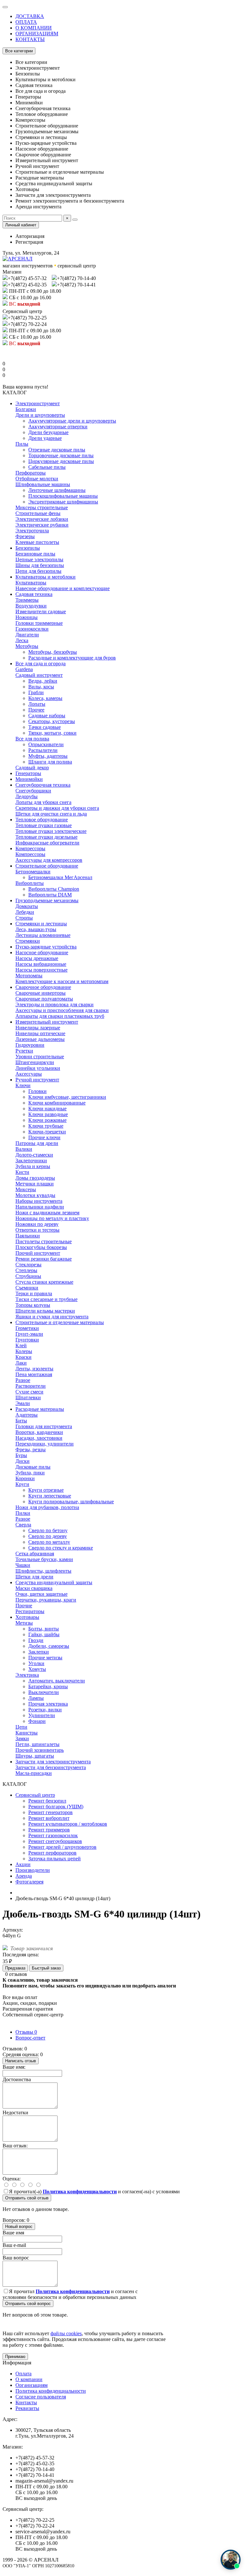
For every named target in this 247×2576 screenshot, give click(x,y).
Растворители (31, 1386)
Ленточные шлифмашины (57, 490)
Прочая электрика (48, 1704)
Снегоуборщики (33, 791)
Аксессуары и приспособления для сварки (62, 1010)
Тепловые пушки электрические (51, 831)
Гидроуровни (30, 1045)
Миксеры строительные (42, 507)
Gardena (24, 669)
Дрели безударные (48, 432)
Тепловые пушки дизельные (46, 837)
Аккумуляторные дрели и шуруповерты (72, 421)
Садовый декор (32, 768)
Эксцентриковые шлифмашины (63, 502)
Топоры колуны (33, 1305)
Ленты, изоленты (34, 1369)
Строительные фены (38, 513)
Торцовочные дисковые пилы (61, 455)
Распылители (43, 750)
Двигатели (27, 635)
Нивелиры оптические (40, 1033)
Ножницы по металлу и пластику (52, 1218)
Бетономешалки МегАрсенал (60, 877)
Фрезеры (25, 536)
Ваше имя (13, 2233)
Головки (37, 1091)
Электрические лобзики (42, 519)
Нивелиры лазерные (38, 1028)
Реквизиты (27, 2408)
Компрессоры (30, 848)
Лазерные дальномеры (40, 1039)
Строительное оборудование (47, 866)
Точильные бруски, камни (44, 1559)
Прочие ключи (44, 1137)
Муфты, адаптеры (48, 756)
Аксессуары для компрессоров (49, 860)
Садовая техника (34, 594)
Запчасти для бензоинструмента (51, 1767)
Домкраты (27, 906)
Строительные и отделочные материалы (60, 1322)
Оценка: (12, 2179)
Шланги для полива (50, 762)
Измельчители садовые (41, 611)
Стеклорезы (28, 1265)
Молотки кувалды (35, 1195)
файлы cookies (66, 2333)
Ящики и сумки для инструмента (52, 1317)
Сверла (23, 1525)
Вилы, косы (41, 687)
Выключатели (44, 1692)
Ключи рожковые (47, 1120)
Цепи (21, 1727)
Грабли (36, 692)
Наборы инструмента (39, 1201)
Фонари (37, 1721)
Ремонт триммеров (49, 1830)
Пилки (23, 1513)
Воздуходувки (31, 606)
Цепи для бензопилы (38, 571)
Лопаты (37, 704)
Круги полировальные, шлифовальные (71, 1502)
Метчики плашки (35, 1184)
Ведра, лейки (43, 681)
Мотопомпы (29, 976)
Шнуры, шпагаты (35, 1756)
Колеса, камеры (45, 698)
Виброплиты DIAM (50, 895)
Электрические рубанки (42, 525)
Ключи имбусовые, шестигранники (67, 1097)
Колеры (24, 1351)
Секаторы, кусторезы (52, 721)
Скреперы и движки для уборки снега (57, 808)
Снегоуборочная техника (43, 785)
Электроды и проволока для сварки (55, 1004)
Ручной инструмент (37, 1080)
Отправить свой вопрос (28, 2304)
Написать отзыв (21, 2061)
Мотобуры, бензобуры (53, 652)
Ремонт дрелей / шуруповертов (62, 1847)
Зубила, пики (30, 1473)
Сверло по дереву (48, 1536)
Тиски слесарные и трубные (46, 1299)
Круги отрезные (46, 1490)
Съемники (27, 1288)
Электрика (27, 1675)
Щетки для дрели (34, 1577)
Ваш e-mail (14, 2245)
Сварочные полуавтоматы (44, 999)
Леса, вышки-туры (36, 929)
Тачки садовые (45, 727)
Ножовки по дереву (37, 1224)
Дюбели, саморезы (49, 1646)
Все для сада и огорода (41, 664)
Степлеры (26, 1270)
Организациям (32, 2385)
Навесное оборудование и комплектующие (63, 588)
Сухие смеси (29, 1392)
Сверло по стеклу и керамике (61, 1548)
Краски (23, 1357)
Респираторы (30, 1611)
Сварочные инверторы (41, 993)
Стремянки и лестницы (41, 924)
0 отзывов (16, 1974)
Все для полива (32, 739)
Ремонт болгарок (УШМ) (56, 1807)
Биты (21, 1421)
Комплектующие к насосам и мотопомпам (62, 981)
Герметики (27, 1328)
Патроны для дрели (37, 1143)
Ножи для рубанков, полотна (47, 1507)
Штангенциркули (35, 1062)
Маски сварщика (34, 1588)
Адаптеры (27, 1415)
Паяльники (28, 1236)
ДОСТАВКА (30, 16)
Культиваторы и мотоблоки (46, 577)
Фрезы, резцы (31, 1450)
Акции (23, 1864)
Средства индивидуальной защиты (54, 1582)
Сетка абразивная (35, 1554)
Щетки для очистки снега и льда (51, 814)
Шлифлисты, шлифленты (43, 1571)
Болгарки (26, 409)
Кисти (22, 1172)
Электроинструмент (38, 403)
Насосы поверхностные (41, 970)
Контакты (26, 2402)
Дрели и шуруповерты (40, 415)
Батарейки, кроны (48, 1686)
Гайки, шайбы (44, 1634)
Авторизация (30, 236)
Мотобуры (27, 646)
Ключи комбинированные (57, 1103)
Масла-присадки (34, 1773)
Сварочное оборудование (43, 987)
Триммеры (27, 600)
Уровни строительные (40, 1057)
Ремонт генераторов (50, 1812)
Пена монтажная (34, 1374)
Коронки (25, 1478)
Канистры (27, 1733)
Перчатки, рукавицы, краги (46, 1600)
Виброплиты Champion (54, 889)
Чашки (23, 1565)
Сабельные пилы (47, 467)
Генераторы (28, 773)
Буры (21, 1455)
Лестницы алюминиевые (43, 935)
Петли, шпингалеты (37, 1744)
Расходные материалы (40, 1409)
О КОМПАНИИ (34, 28)
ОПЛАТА (26, 22)
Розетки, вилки (45, 1710)
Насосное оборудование (42, 952)
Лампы (36, 1698)
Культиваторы (31, 583)
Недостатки (15, 2113)
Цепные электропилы (39, 559)
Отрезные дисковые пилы (57, 450)
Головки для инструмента (44, 1426)
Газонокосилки (32, 629)
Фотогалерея (29, 1882)
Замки (22, 1738)
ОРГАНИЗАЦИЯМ (37, 34)
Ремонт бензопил (47, 1801)
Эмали (23, 1403)
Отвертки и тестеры (37, 1230)
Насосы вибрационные (41, 964)
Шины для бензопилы (40, 565)
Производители (33, 1870)
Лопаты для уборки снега (43, 802)
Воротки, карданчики (39, 1432)
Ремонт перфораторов (52, 1853)
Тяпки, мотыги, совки (52, 733)
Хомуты (37, 1669)
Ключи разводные (48, 1114)
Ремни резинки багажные (44, 1259)
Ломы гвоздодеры (35, 1178)
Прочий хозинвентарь (40, 1750)
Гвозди (36, 1640)
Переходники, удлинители (45, 1444)
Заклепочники (31, 1161)
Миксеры (26, 1189)
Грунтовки (27, 1340)
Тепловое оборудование (42, 820)
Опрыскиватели (46, 744)
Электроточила (32, 531)
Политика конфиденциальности (51, 2391)
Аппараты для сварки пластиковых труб (60, 1016)
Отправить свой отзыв (27, 2198)
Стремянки (28, 941)
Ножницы (27, 617)
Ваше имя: (14, 2067)
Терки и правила (34, 1293)
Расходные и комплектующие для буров (72, 658)
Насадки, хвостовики (39, 1438)
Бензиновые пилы (35, 554)
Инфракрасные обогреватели (47, 843)
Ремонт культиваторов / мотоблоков (68, 1824)
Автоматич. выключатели (57, 1681)
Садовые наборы (47, 716)
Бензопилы (28, 548)
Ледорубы (27, 796)
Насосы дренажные (37, 958)
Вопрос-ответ (30, 2038)
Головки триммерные (39, 623)
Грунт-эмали (29, 1334)
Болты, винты (44, 1629)
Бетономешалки (33, 872)
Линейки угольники (38, 1068)
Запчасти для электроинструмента (53, 1762)
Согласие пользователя (41, 2397)
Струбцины (28, 1276)
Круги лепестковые (50, 1496)
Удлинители (42, 1715)
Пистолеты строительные (44, 1241)
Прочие (24, 1606)
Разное (23, 1380)
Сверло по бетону (48, 1530)
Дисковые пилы (33, 1467)
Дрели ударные (45, 438)
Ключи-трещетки (47, 1132)
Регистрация (29, 242)
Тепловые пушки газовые (44, 825)
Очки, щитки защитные (41, 1594)
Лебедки (25, 912)
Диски (23, 1461)
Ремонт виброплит (49, 1818)
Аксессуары (29, 1074)
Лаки (21, 1363)
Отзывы (26, 2032)
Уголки (36, 1663)
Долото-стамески (34, 1155)
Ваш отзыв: (15, 2146)
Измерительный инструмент (47, 1022)
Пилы (22, 444)
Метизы (24, 1623)
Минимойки (29, 779)
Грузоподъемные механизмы (47, 900)
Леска (22, 640)
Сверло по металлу (49, 1542)
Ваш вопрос (16, 2258)
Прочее (36, 710)
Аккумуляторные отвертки (58, 427)
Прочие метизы (45, 1658)
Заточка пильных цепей (55, 1859)
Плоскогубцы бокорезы (41, 1247)
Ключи (23, 1085)
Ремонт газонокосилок (53, 1835)
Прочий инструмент (38, 1253)
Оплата (23, 2374)
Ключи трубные (46, 1126)
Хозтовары (27, 1617)
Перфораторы (31, 473)
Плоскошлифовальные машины (63, 496)
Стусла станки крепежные (44, 1282)
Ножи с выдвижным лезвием (47, 1213)
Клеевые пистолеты (37, 542)
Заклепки (39, 1652)
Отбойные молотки (37, 479)
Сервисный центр (35, 1795)
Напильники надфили (40, 1207)
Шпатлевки (28, 1397)
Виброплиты (30, 883)
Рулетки (24, 1051)
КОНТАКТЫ (30, 39)
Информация (17, 2363)
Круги (22, 1484)
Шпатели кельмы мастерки (45, 1311)
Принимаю (15, 2357)
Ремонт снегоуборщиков (55, 1841)
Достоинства (17, 2079)
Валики (24, 1149)
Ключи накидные (47, 1109)
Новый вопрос (19, 2227)
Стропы (24, 918)
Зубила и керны (33, 1166)
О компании (29, 2379)
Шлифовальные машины (43, 484)
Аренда (24, 1876)
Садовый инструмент (39, 675)
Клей (21, 1345)
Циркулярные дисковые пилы (61, 461)
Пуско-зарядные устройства (46, 947)
